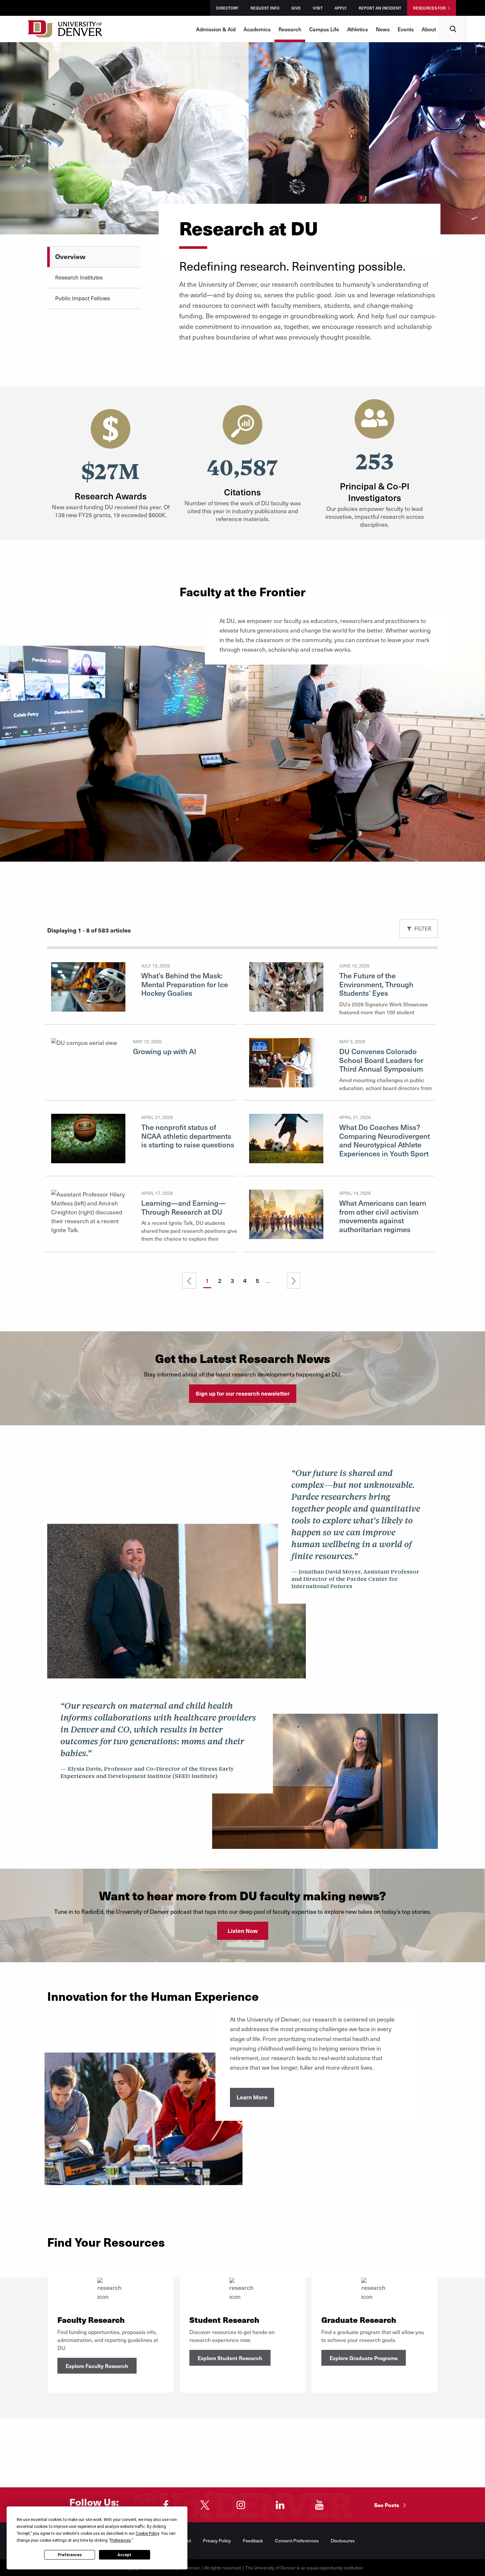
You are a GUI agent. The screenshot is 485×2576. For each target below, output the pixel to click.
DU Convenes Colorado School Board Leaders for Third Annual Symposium (381, 1060)
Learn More (252, 2097)
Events (406, 29)
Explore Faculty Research (97, 2366)
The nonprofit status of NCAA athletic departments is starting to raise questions (188, 1136)
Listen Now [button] (243, 1931)
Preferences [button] (121, 2540)
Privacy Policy (217, 2541)
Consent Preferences (297, 2541)
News (383, 29)
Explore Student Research (230, 2358)
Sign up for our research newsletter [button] (243, 1393)
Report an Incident (380, 8)
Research (290, 29)
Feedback (253, 2541)
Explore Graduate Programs (364, 2358)
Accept (124, 2555)
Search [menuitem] (453, 18)
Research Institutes (79, 277)
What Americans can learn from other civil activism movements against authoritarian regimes (383, 1216)
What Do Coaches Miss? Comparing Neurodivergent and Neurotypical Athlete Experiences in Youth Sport (385, 1140)
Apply (341, 8)
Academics (257, 29)
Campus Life (324, 29)
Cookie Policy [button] (147, 2533)
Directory (227, 8)
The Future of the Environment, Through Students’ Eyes (376, 984)
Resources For (429, 8)
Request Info (265, 8)
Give (296, 8)
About (429, 29)
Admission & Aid (216, 29)
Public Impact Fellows (82, 298)
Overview (70, 256)
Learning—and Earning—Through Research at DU (183, 1207)
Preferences (70, 2555)
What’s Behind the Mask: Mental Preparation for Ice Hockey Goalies (185, 984)
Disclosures (343, 2541)
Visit (318, 8)
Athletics (357, 29)
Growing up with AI (165, 1051)
